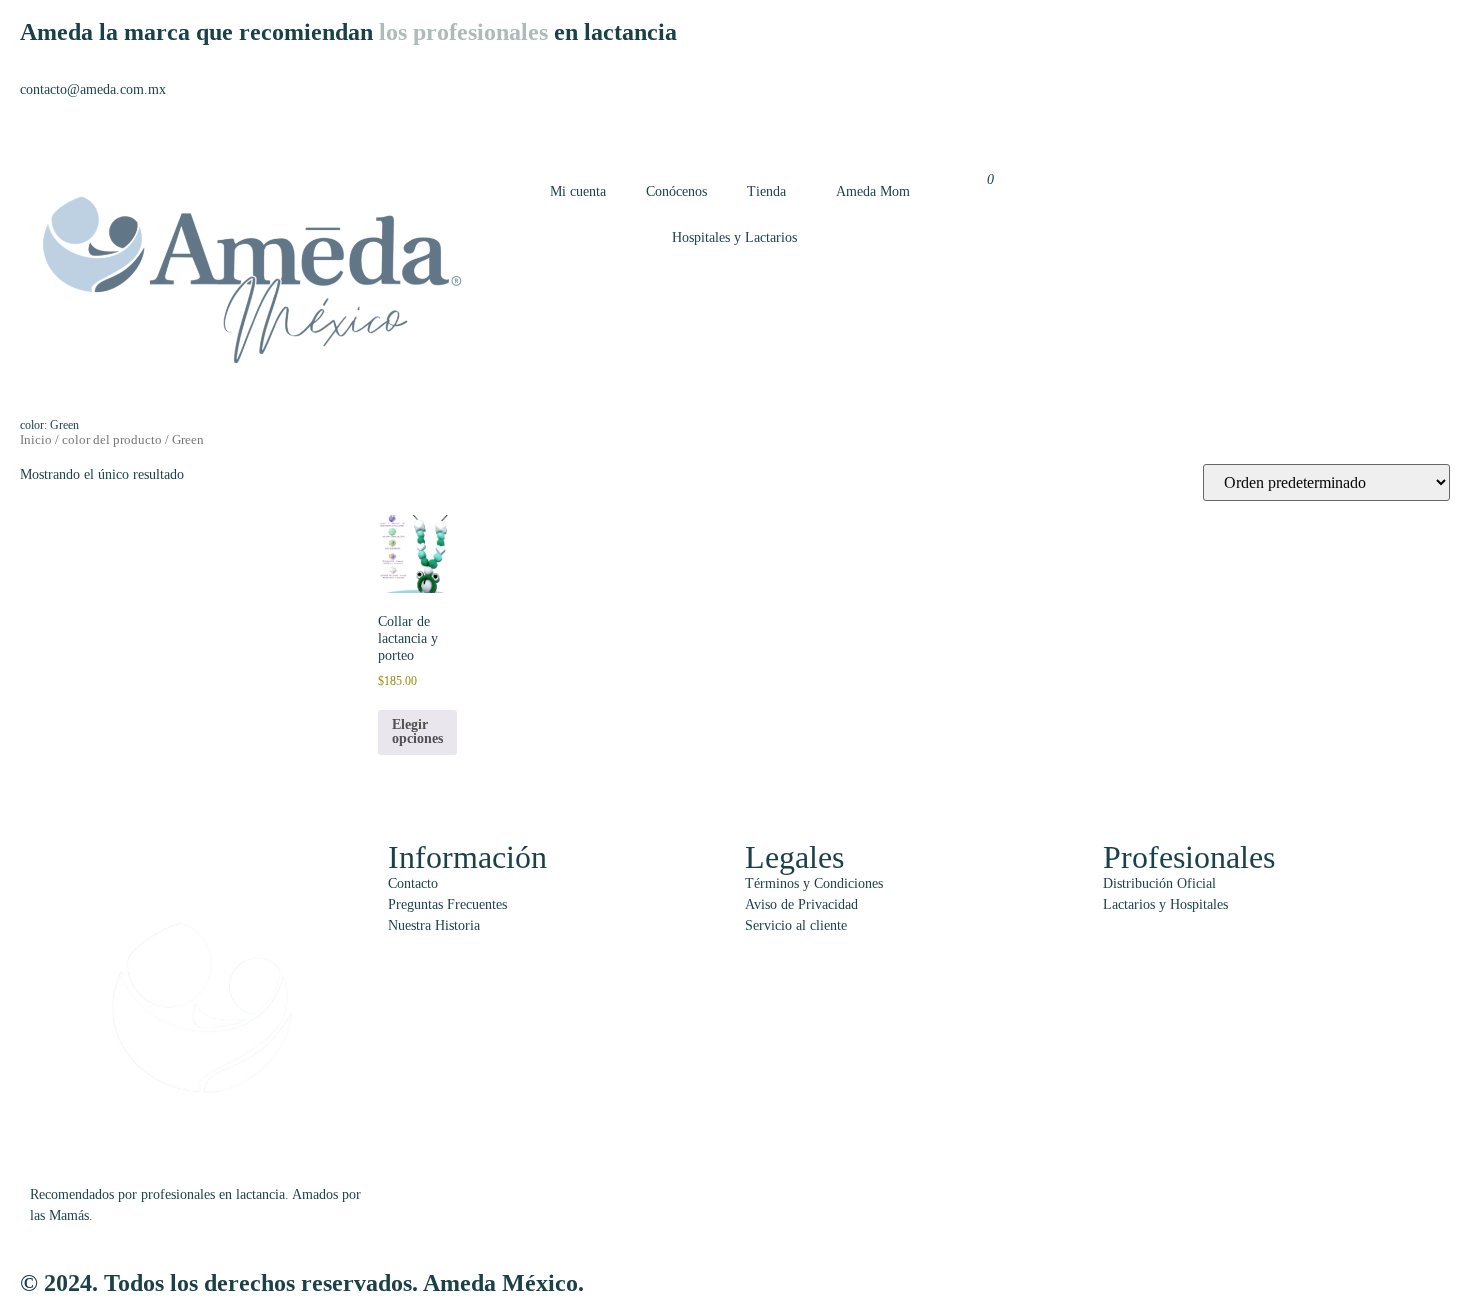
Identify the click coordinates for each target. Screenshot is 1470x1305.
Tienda (766, 191)
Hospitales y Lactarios (734, 237)
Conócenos (676, 191)
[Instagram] (1066, 108)
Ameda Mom (873, 191)
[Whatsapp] (1012, 108)
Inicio (36, 440)
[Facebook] (1120, 108)
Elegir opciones (417, 731)
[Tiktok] (1174, 108)
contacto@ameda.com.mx (93, 89)
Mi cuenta (578, 191)
